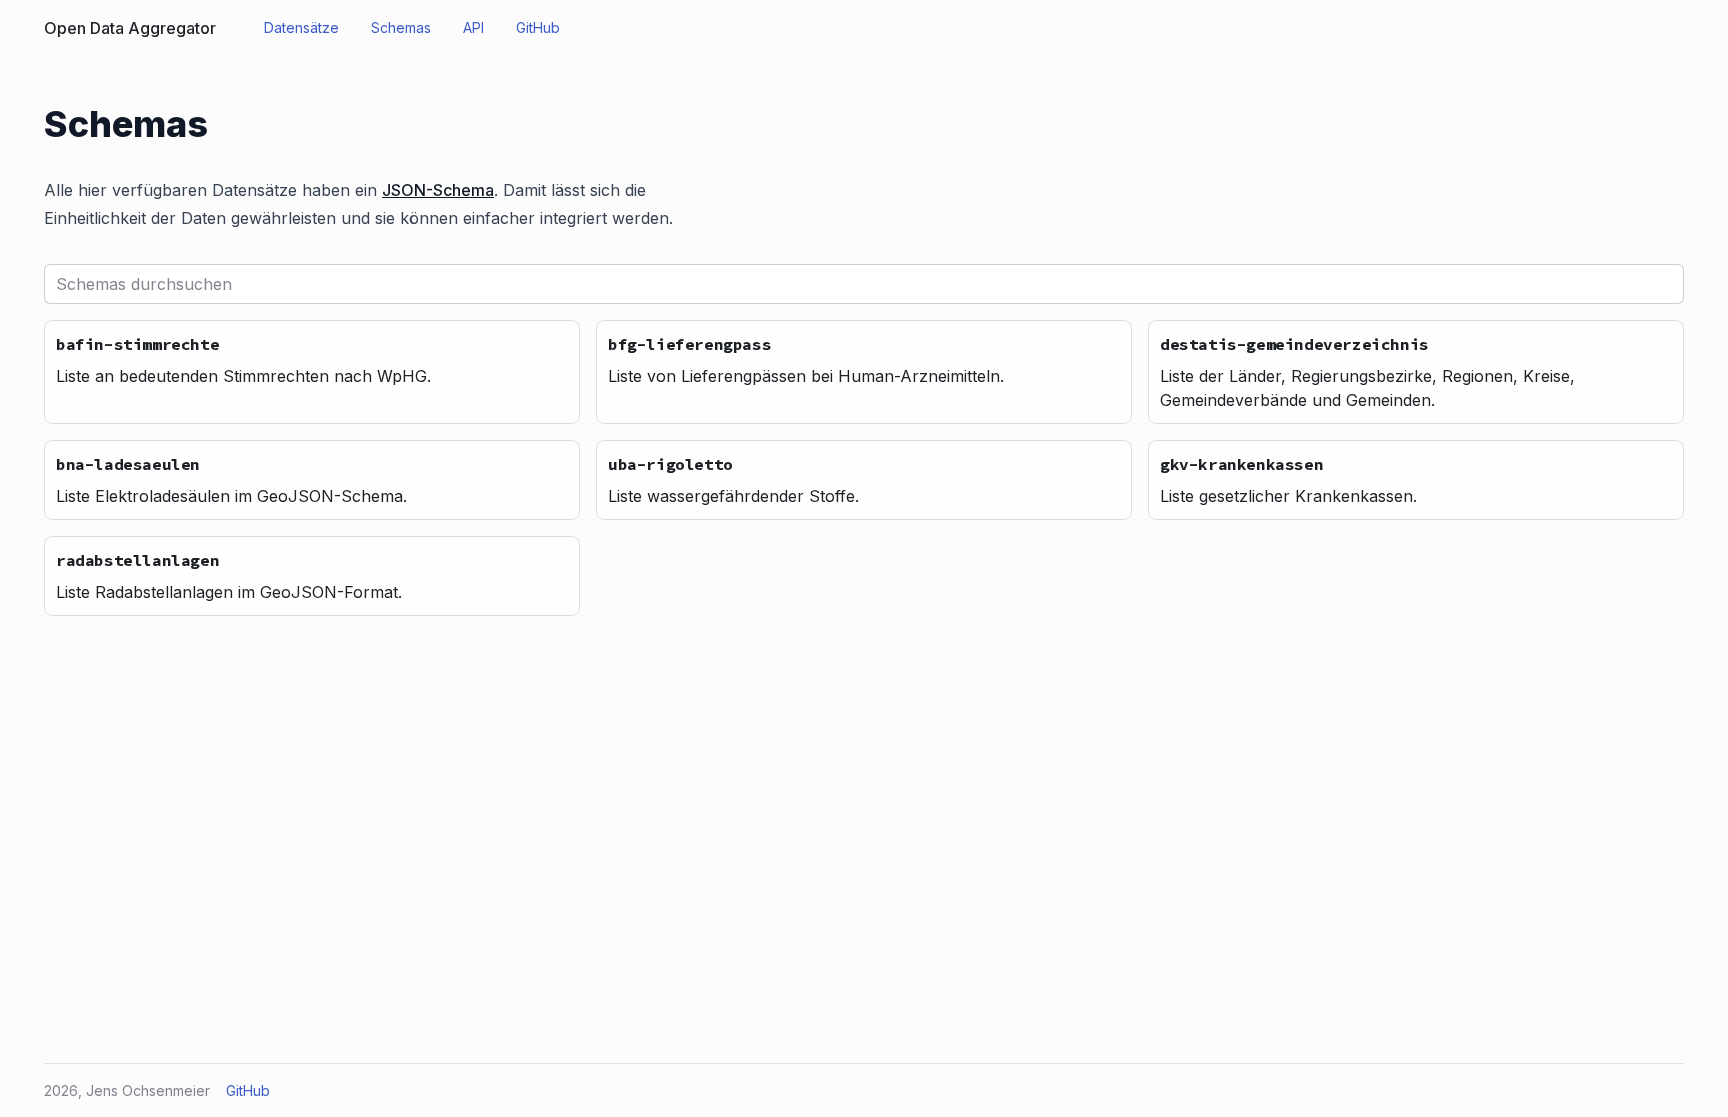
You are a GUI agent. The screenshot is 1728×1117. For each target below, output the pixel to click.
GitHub (248, 1090)
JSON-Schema (438, 190)
